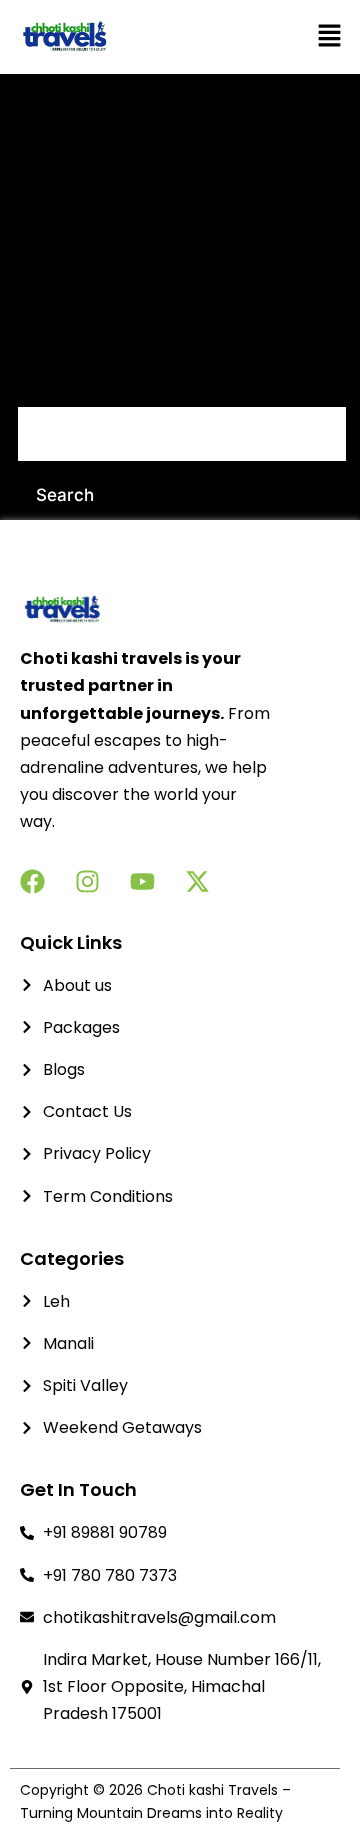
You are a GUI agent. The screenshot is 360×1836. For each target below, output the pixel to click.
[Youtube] (142, 881)
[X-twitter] (197, 881)
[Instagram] (87, 881)
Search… (53, 380)
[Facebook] (32, 881)
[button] (287, 36)
